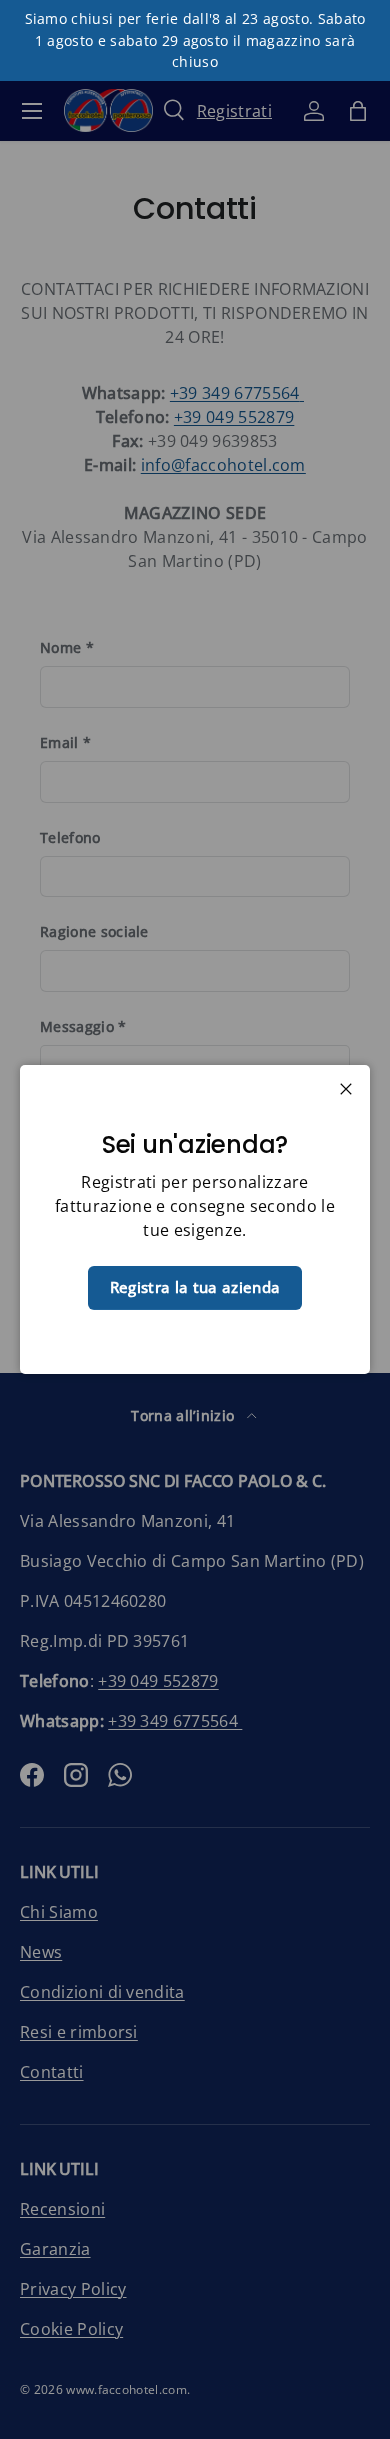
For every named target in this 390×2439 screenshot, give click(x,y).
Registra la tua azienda (195, 1287)
